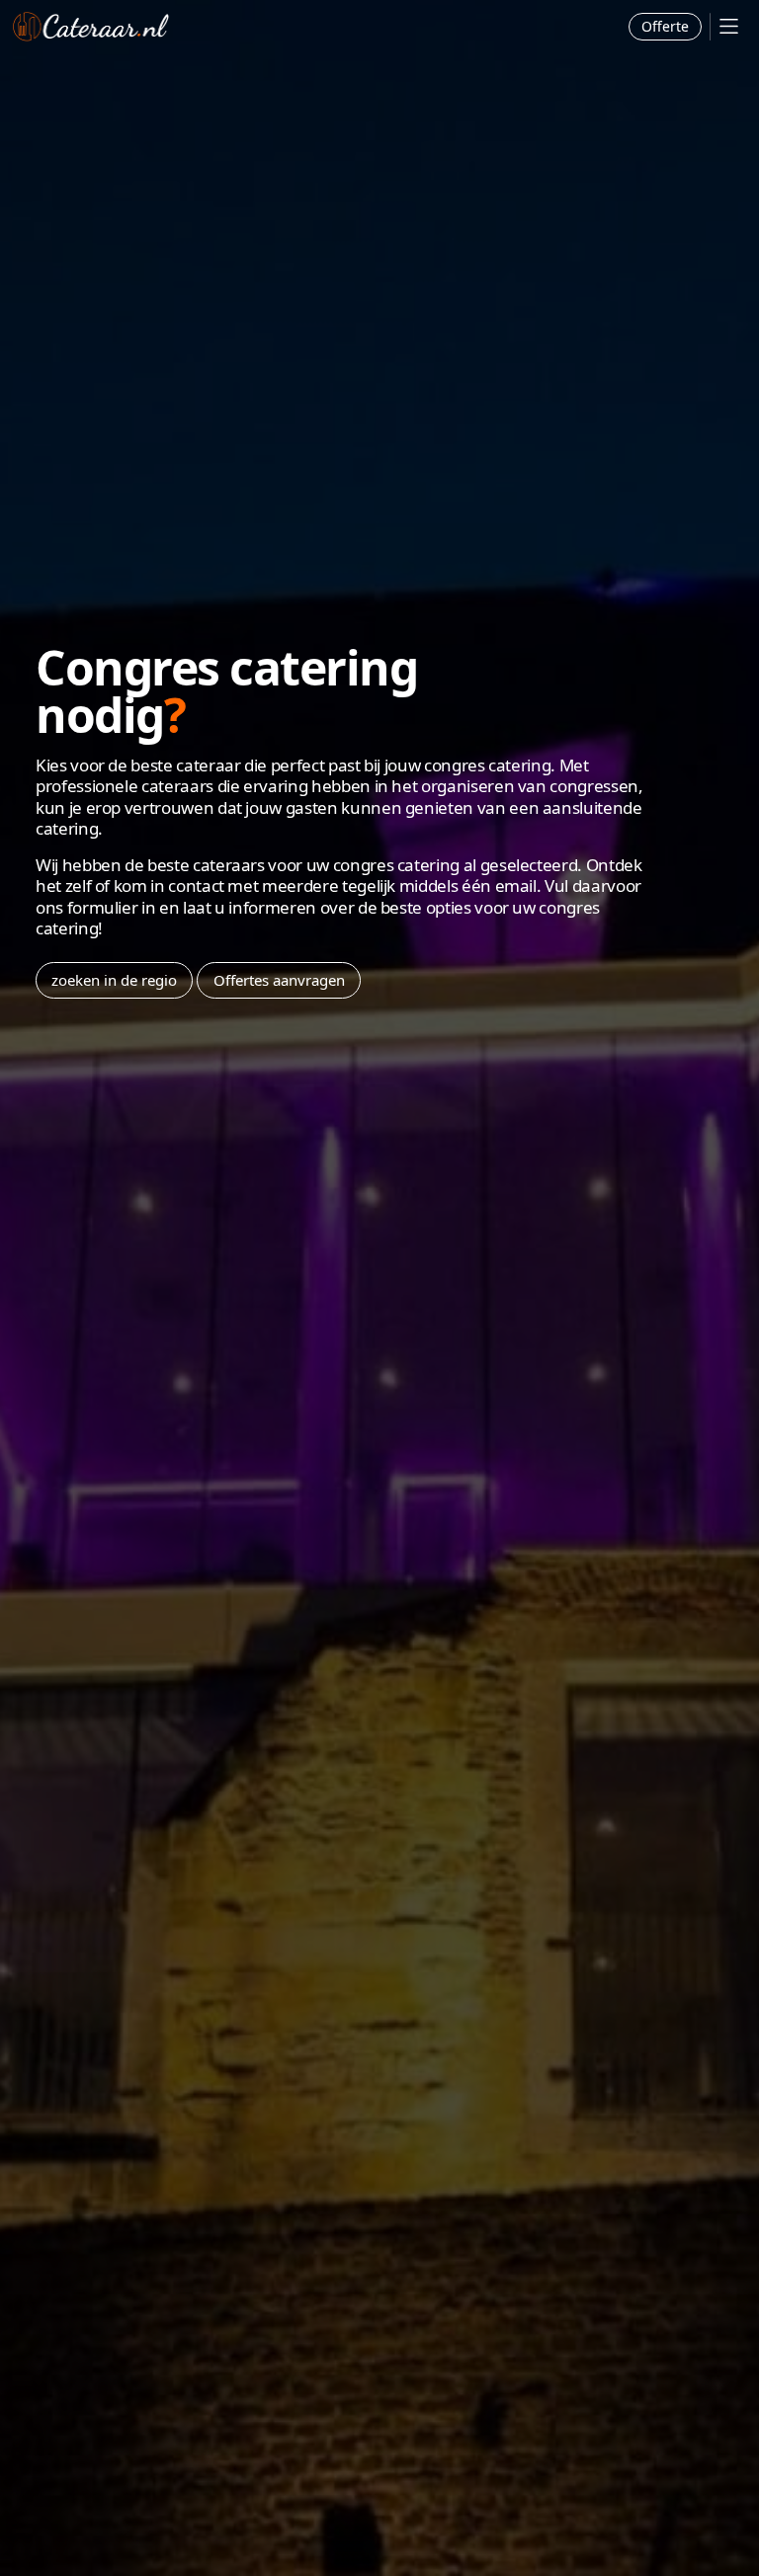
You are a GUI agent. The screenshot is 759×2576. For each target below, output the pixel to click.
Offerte (665, 26)
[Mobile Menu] (729, 26)
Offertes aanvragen (279, 980)
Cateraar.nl (91, 27)
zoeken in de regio (114, 980)
